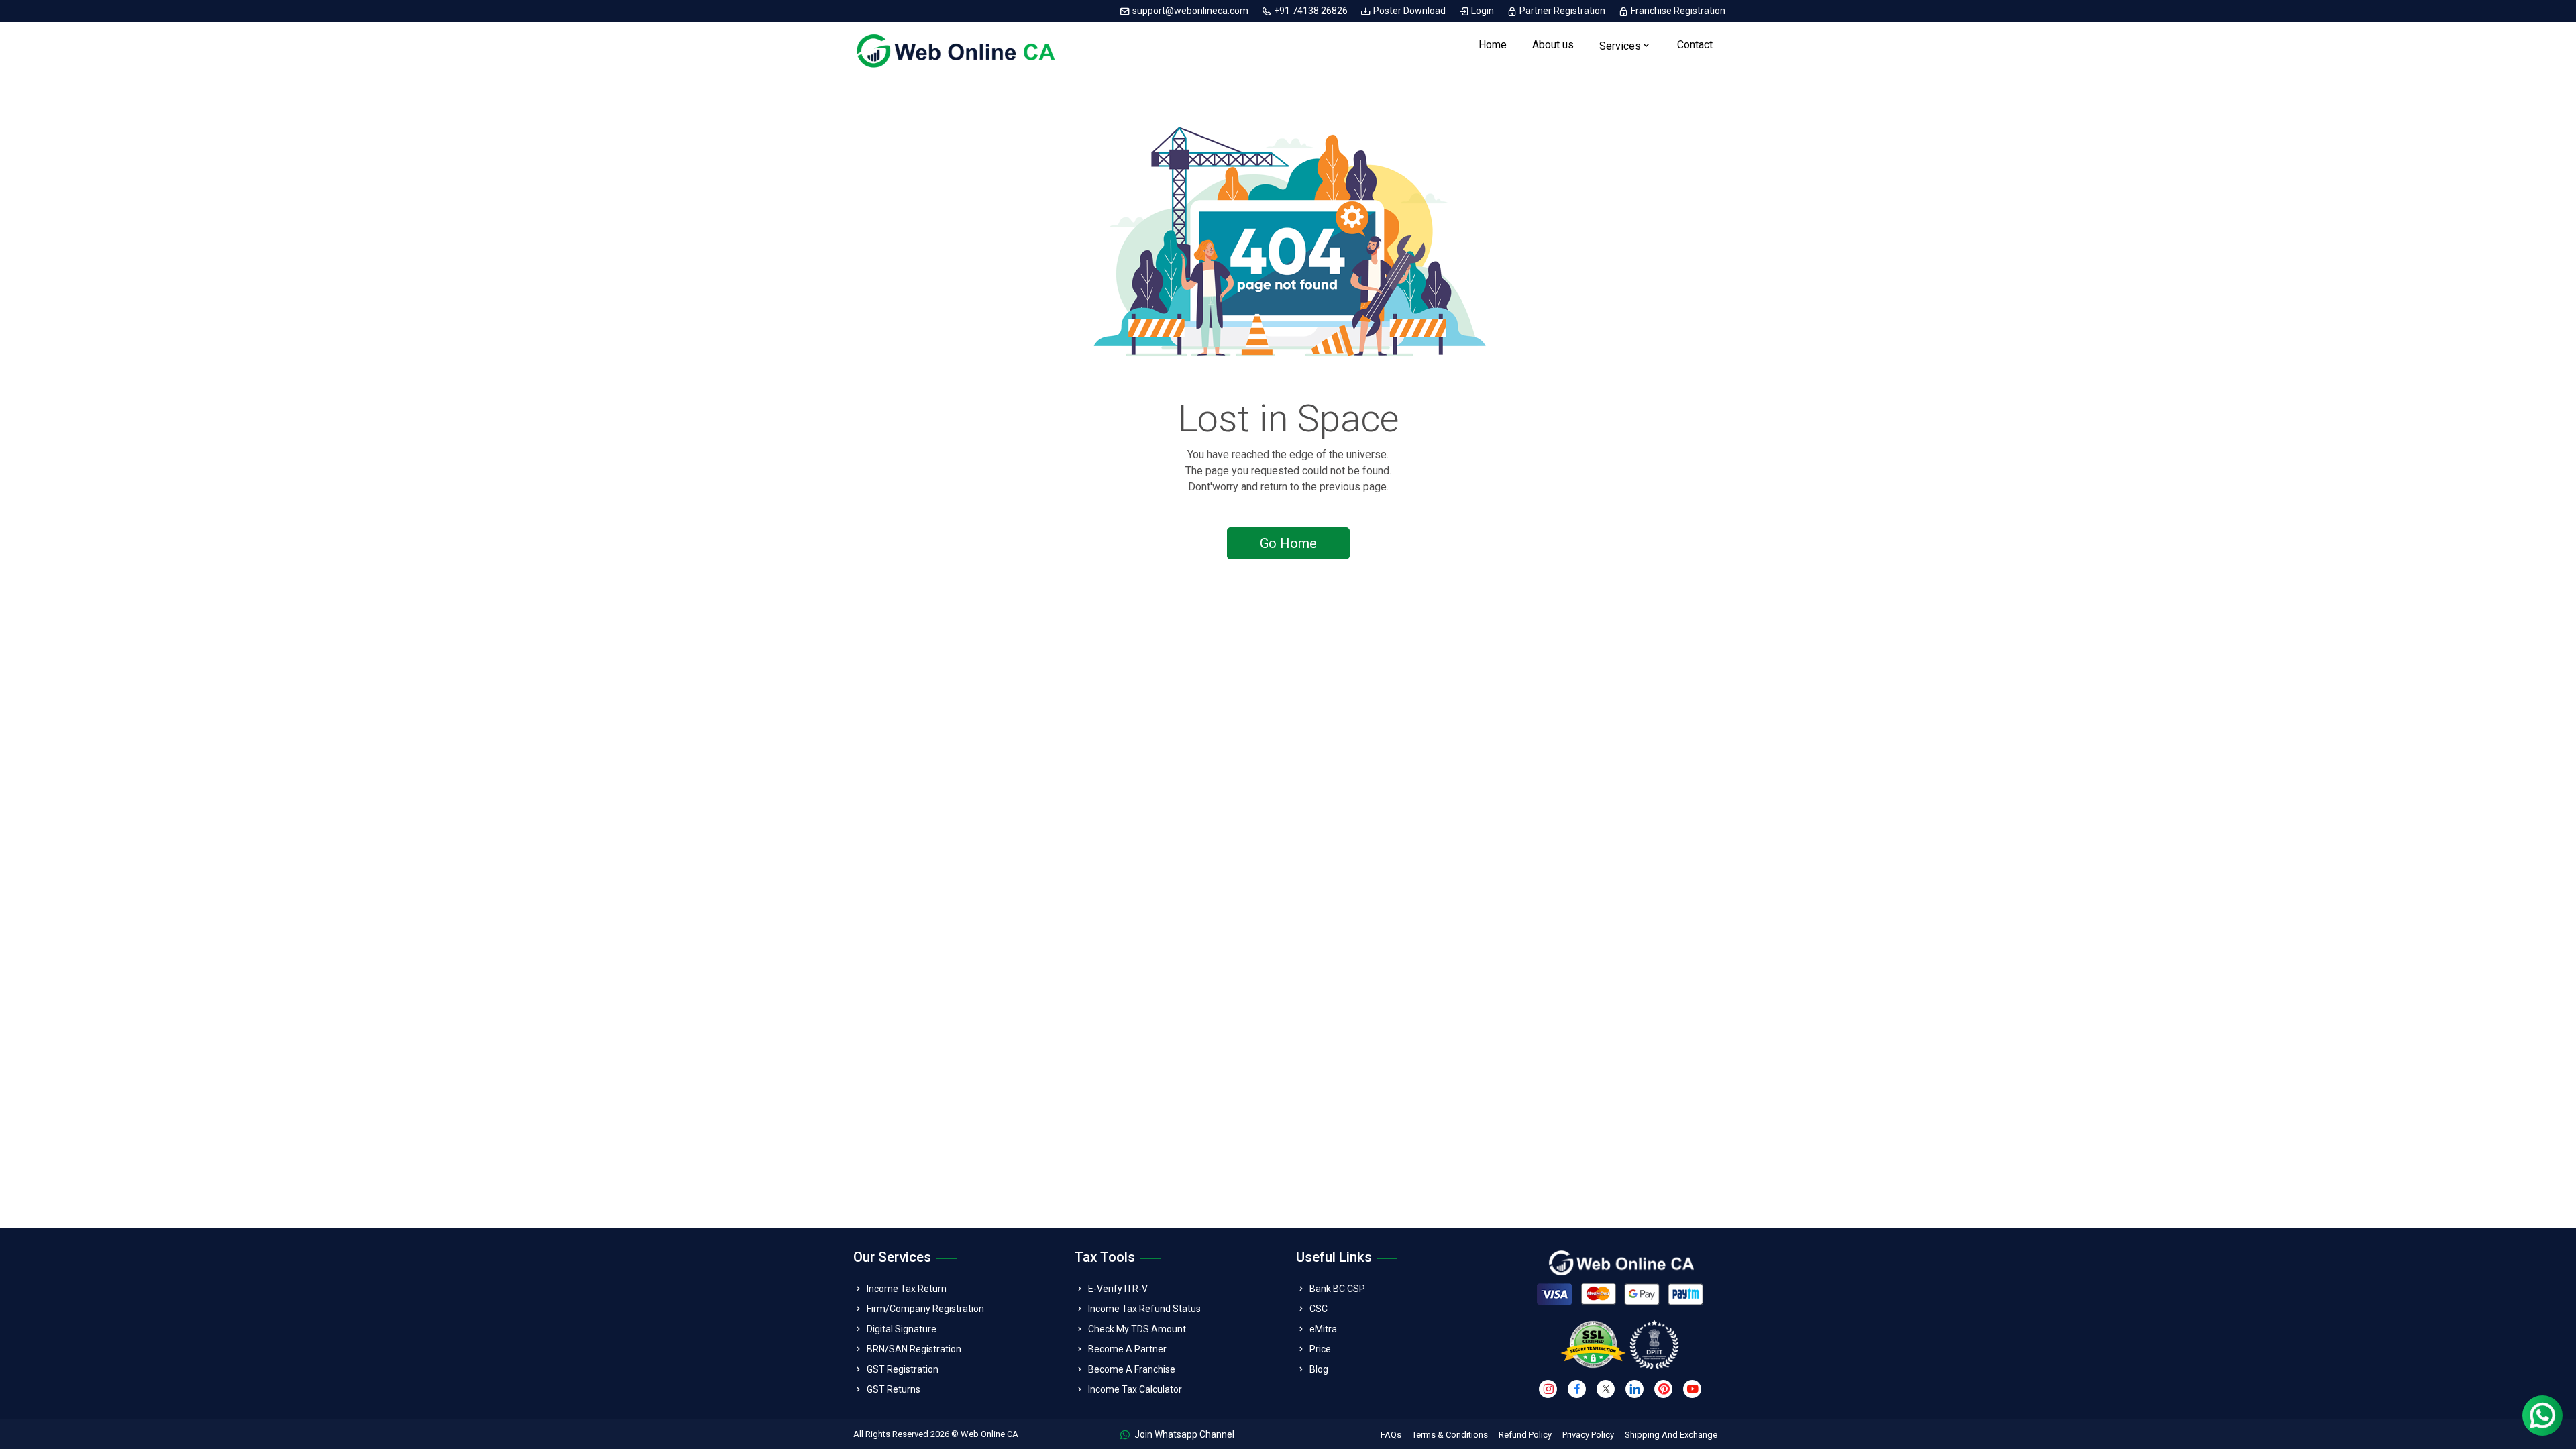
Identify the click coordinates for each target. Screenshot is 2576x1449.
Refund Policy (1525, 1435)
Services (1620, 46)
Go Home (1288, 543)
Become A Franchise (1132, 1369)
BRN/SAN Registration (914, 1349)
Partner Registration (1562, 11)
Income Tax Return (907, 1289)
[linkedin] (1634, 1389)
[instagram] (1548, 1389)
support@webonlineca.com (1190, 11)
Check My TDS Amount (1137, 1329)
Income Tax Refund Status (1144, 1309)
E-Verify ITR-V (1118, 1289)
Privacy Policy (1588, 1435)
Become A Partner (1127, 1349)
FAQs (1391, 1435)
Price (1320, 1349)
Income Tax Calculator (1135, 1389)
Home (1493, 45)
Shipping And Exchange (1671, 1435)
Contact (1695, 45)
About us (1553, 45)
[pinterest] (1663, 1389)
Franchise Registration (1677, 11)
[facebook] (1577, 1389)
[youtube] (1692, 1389)
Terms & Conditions (1450, 1435)
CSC (1319, 1309)
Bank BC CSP (1337, 1289)
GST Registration (903, 1369)
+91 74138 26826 (1311, 11)
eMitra (1323, 1329)
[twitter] (1606, 1389)
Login (1483, 11)
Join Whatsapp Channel (1183, 1434)
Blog (1319, 1369)
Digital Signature (902, 1329)
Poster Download (1409, 11)
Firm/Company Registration (925, 1309)
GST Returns (894, 1389)
